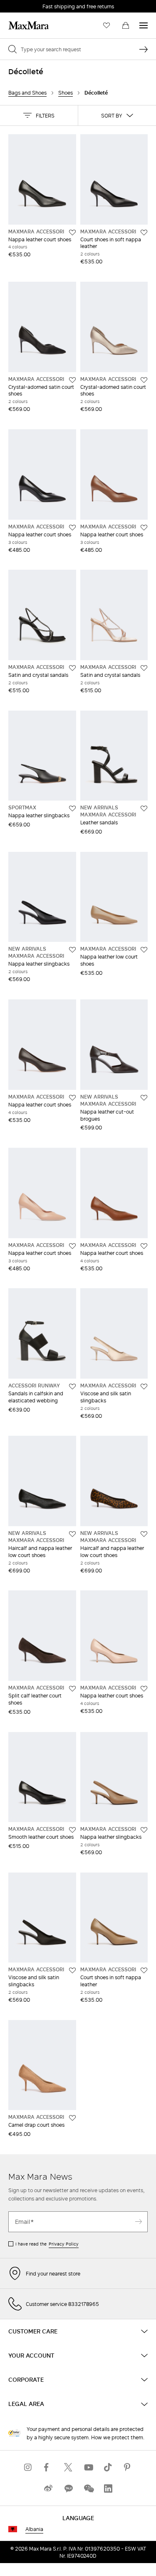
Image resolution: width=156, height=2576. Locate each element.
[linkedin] (108, 2489)
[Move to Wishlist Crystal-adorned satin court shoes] (72, 380)
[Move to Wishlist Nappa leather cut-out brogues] (144, 1098)
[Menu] (144, 25)
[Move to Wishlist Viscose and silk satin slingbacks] (144, 1387)
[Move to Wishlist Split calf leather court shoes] (72, 1689)
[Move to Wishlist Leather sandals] (144, 809)
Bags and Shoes (27, 93)
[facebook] (48, 2467)
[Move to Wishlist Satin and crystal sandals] (72, 668)
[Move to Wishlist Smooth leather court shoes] (72, 1830)
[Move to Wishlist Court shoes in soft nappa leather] (144, 233)
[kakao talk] (68, 2489)
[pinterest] (128, 2467)
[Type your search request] (144, 49)
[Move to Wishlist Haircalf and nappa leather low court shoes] (72, 1534)
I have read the (47, 2244)
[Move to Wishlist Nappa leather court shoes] (72, 233)
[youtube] (88, 2467)
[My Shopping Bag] (126, 25)
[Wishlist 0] (106, 25)
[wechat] (88, 2489)
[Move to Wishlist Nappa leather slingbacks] (72, 809)
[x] (68, 2467)
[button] (39, 115)
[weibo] (48, 2489)
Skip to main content (31, 5)
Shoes (66, 93)
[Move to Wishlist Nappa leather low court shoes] (144, 950)
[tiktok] (108, 2467)
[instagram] (28, 2467)
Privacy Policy (64, 2244)
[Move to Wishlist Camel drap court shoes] (72, 2118)
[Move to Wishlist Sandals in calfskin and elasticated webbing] (72, 1387)
